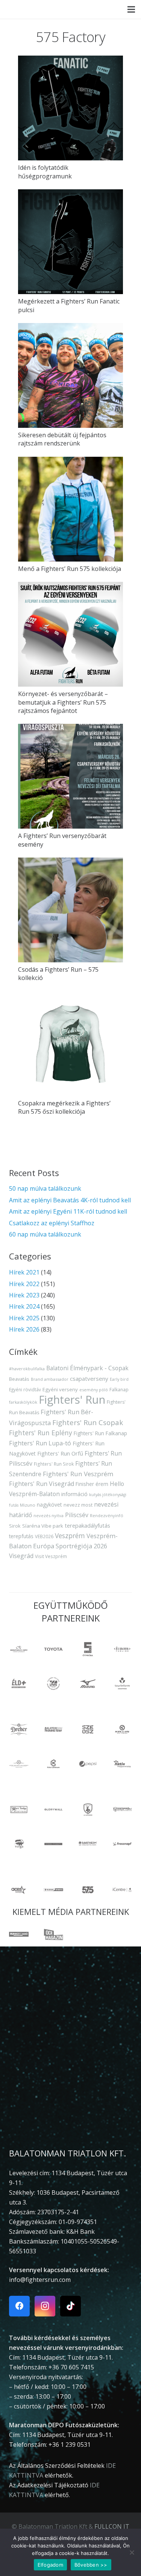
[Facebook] (19, 2306)
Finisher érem (92, 1484)
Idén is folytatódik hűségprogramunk (45, 172)
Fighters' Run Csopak (88, 1422)
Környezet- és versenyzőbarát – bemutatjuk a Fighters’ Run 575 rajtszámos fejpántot (63, 702)
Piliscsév (77, 1515)
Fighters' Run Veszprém (78, 1474)
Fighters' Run (72, 1400)
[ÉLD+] (19, 1684)
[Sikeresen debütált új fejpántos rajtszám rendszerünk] (70, 375)
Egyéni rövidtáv (25, 1389)
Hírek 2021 (24, 1272)
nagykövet (49, 1505)
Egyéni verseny (60, 1389)
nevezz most (78, 1505)
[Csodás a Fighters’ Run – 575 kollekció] (70, 910)
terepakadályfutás (87, 1525)
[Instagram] (45, 2306)
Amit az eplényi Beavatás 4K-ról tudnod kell (70, 1200)
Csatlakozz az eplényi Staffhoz (52, 1223)
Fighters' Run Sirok (54, 1464)
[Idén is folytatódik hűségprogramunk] (70, 108)
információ (74, 1494)
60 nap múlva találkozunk (45, 1234)
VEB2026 (44, 1536)
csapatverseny (89, 1379)
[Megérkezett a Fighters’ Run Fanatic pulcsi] (70, 242)
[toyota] (53, 1649)
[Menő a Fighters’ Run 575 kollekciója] (70, 509)
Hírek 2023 (24, 1295)
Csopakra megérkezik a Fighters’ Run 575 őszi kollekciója (64, 1107)
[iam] (122, 1649)
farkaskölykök (23, 1402)
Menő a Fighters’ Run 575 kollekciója (70, 569)
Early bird (119, 1379)
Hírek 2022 (24, 1284)
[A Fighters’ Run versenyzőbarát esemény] (70, 776)
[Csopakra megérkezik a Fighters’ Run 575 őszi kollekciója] (70, 1044)
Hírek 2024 (24, 1306)
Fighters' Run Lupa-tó (40, 1443)
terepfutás (21, 1536)
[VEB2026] (53, 1684)
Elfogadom (50, 2565)
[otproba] (88, 1649)
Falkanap (119, 1390)
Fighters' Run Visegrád (42, 1484)
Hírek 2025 (24, 1318)
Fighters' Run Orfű (60, 1453)
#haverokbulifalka (27, 1369)
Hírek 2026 (24, 1329)
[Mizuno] (88, 1684)
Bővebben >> (91, 2565)
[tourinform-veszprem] (122, 1684)
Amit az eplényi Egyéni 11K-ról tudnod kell (68, 1211)
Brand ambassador (50, 1379)
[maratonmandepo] (19, 1649)
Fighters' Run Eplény (41, 1433)
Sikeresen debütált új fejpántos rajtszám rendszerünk (62, 439)
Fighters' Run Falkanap (100, 1433)
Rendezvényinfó (107, 1515)
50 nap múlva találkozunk (45, 1188)
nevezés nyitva (49, 1515)
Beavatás (19, 1379)
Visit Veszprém (51, 1556)
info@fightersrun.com (40, 2280)
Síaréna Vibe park (43, 1526)
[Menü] (131, 9)
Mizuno (28, 1505)
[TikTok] (70, 2306)
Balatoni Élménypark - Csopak (87, 1368)
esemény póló (94, 1390)
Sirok (15, 1526)
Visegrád (21, 1556)
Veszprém (70, 1536)
